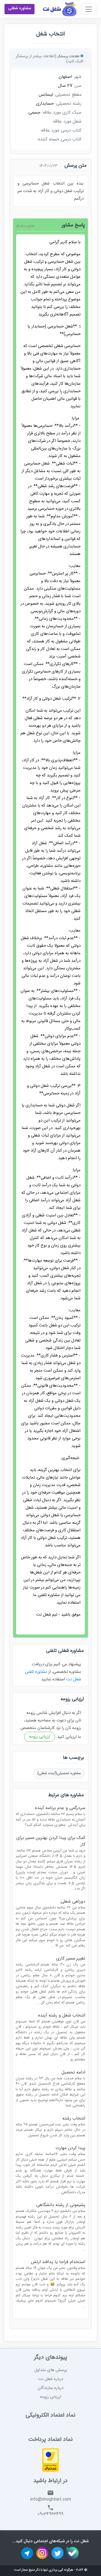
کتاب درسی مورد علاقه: (61, 131)
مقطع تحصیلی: (68, 95)
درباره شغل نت (50, 2379)
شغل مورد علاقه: (67, 122)
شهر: (77, 77)
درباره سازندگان (50, 2388)
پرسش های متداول (51, 2370)
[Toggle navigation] (89, 9)
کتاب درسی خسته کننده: (59, 140)
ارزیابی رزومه (40, 1737)
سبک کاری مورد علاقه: (62, 113)
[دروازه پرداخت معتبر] (50, 2461)
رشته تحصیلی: (68, 104)
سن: (78, 86)
